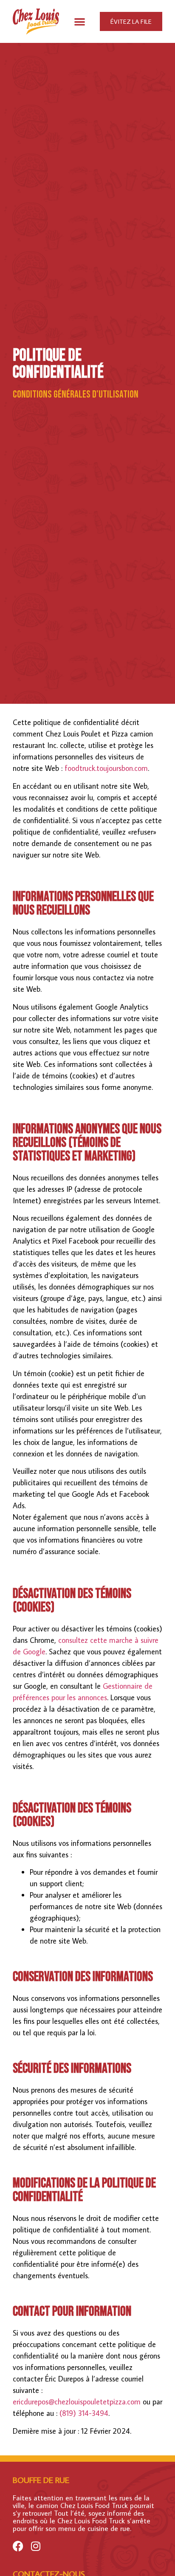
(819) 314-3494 (84, 2413)
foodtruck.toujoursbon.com (106, 768)
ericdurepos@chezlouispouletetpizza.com (77, 2402)
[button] (80, 21)
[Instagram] (35, 2546)
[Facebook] (18, 2546)
